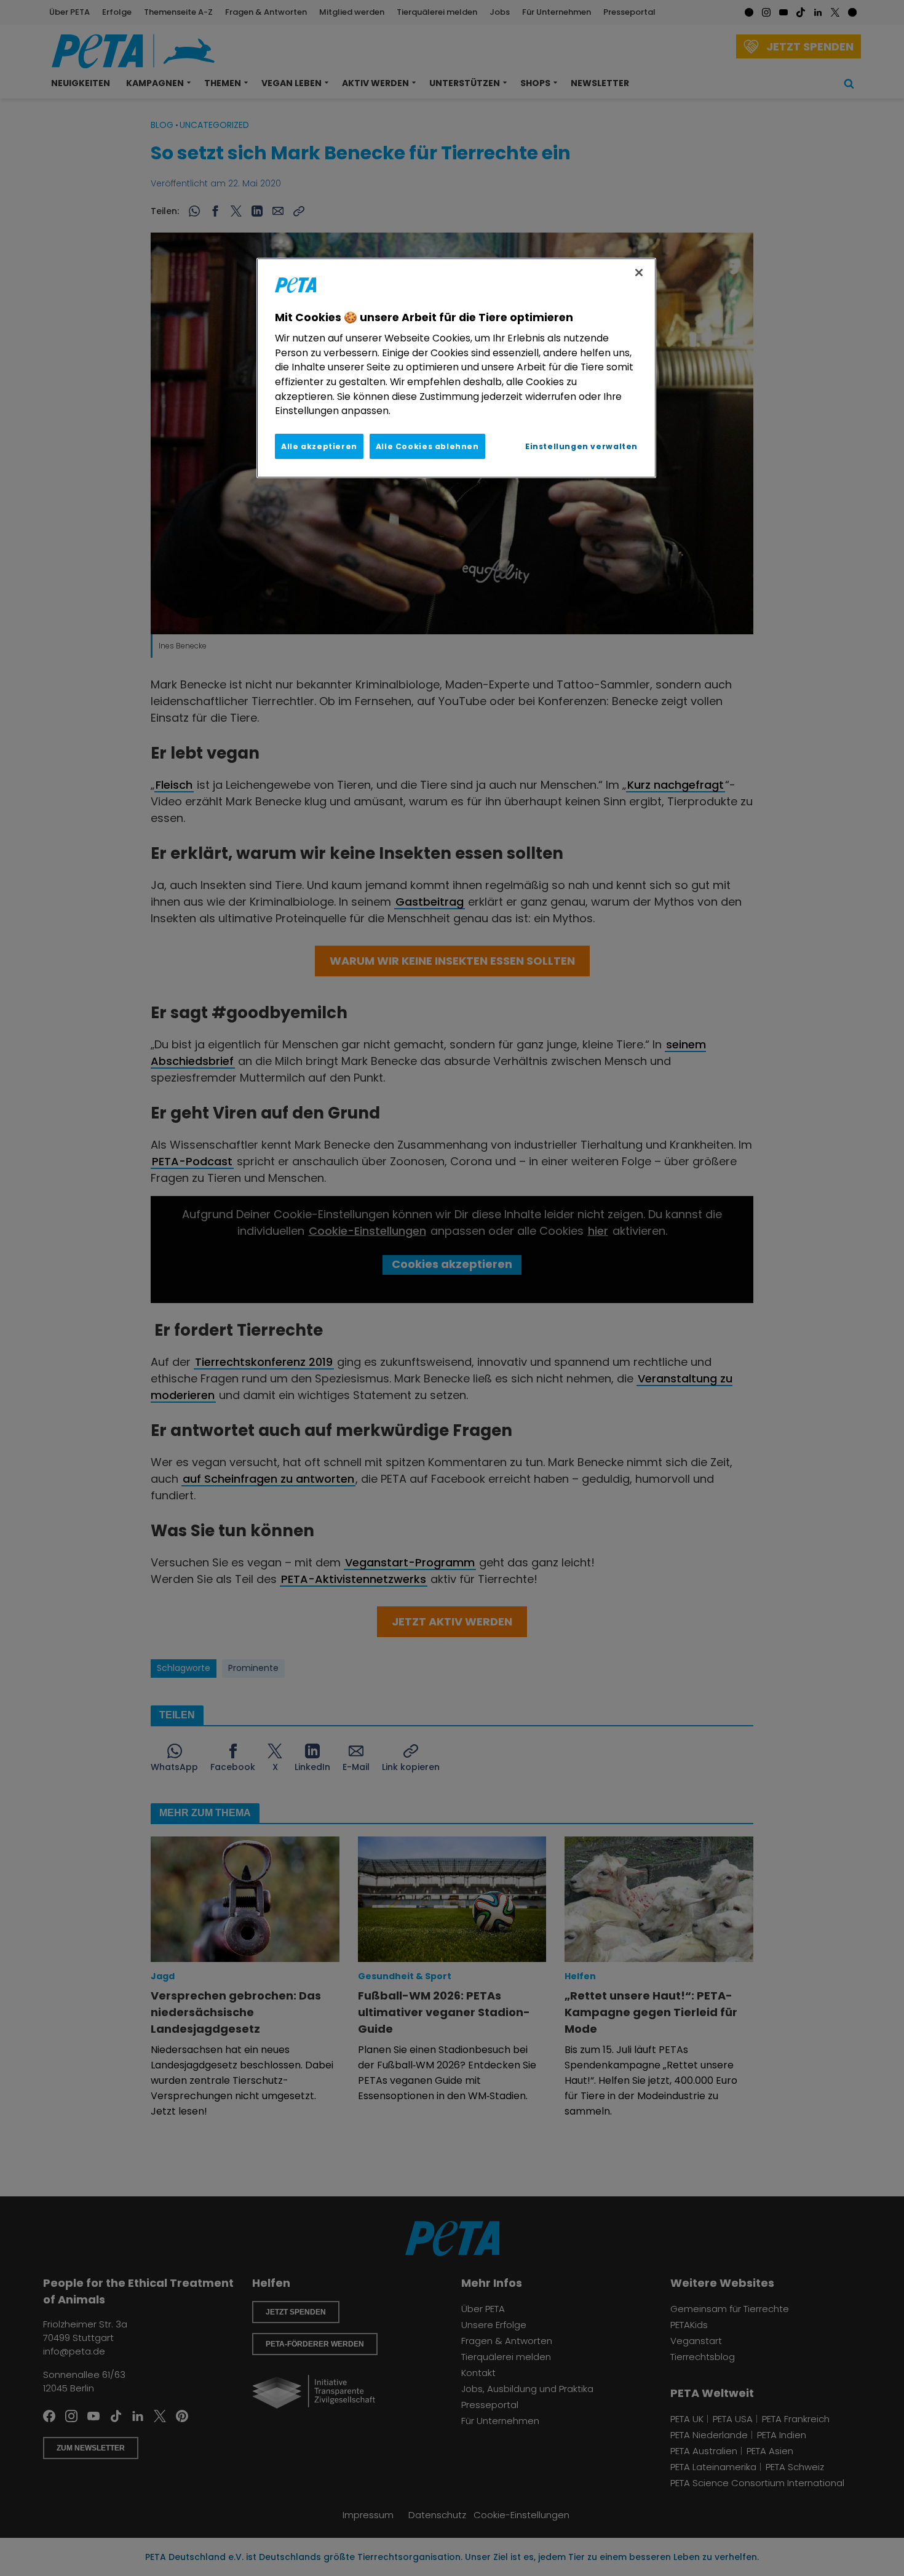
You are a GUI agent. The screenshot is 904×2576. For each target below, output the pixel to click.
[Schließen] (639, 273)
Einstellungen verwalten (581, 446)
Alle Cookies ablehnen (427, 446)
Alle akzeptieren (319, 446)
